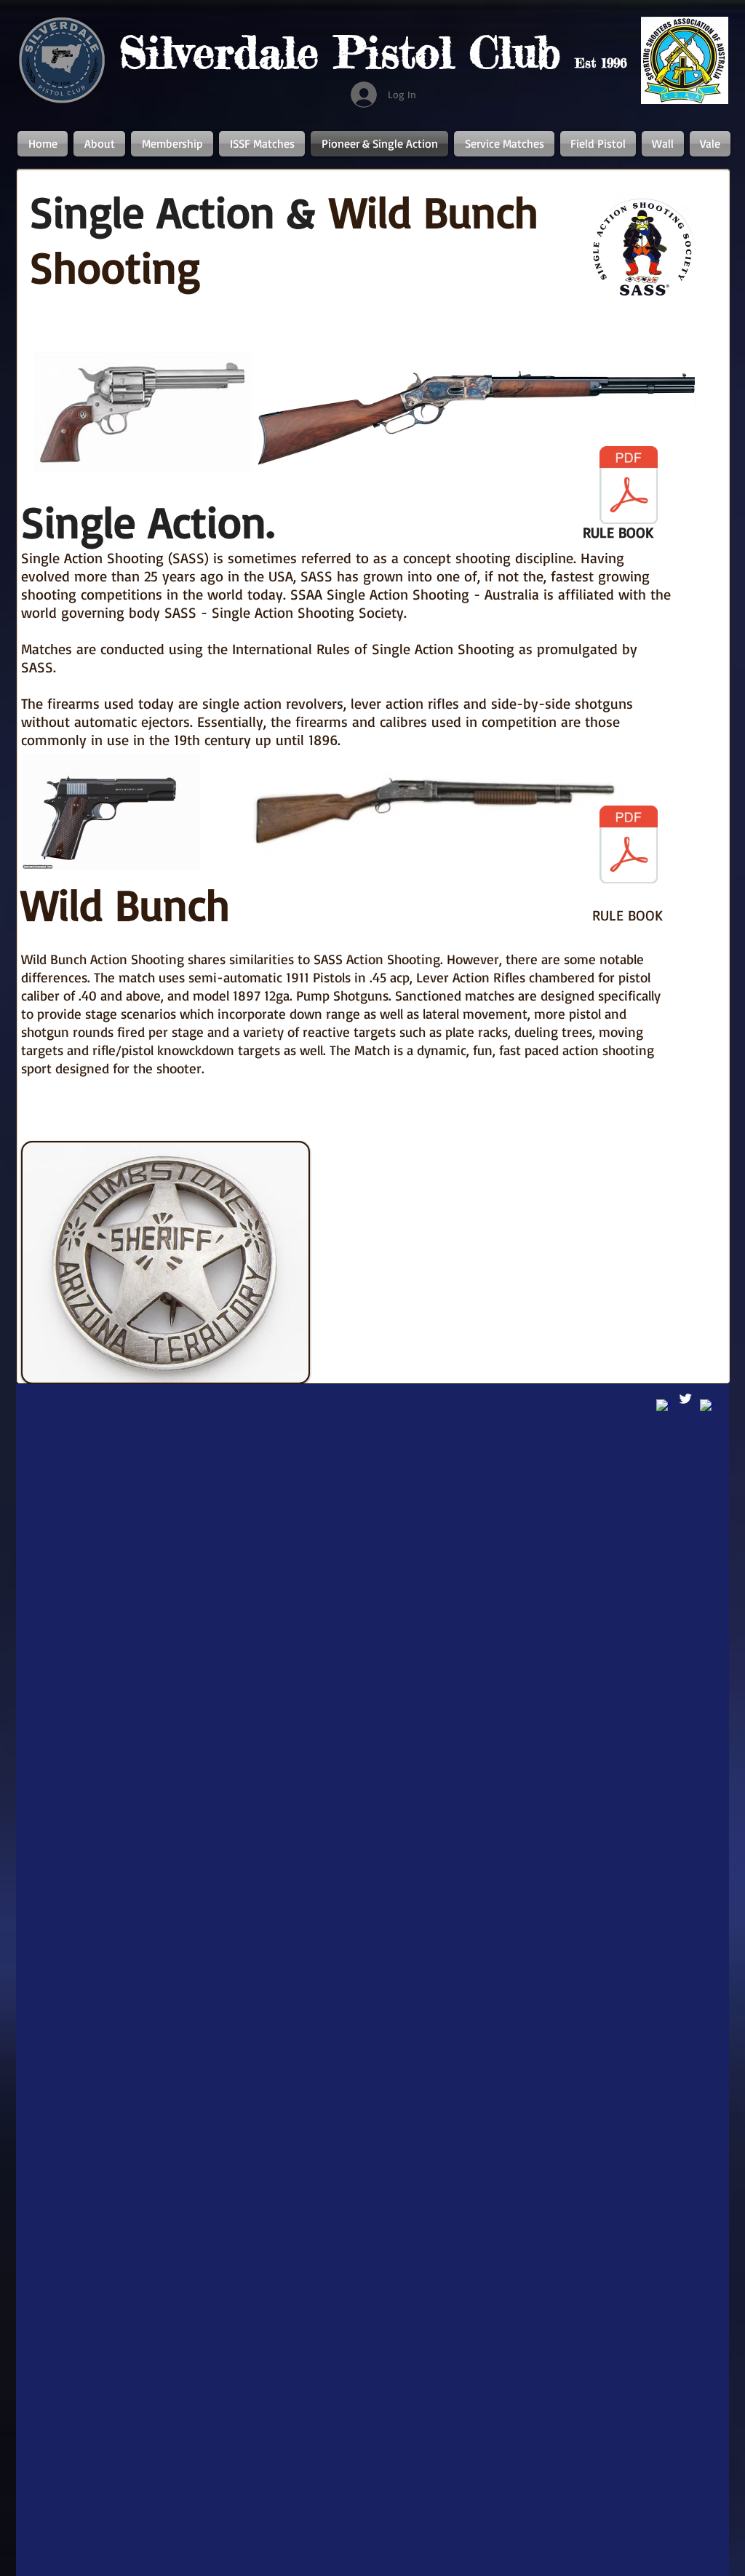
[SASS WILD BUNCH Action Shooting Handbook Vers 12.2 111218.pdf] (629, 846)
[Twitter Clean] (685, 1399)
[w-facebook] (707, 1407)
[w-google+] (664, 1407)
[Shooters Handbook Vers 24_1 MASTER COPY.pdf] (629, 487)
